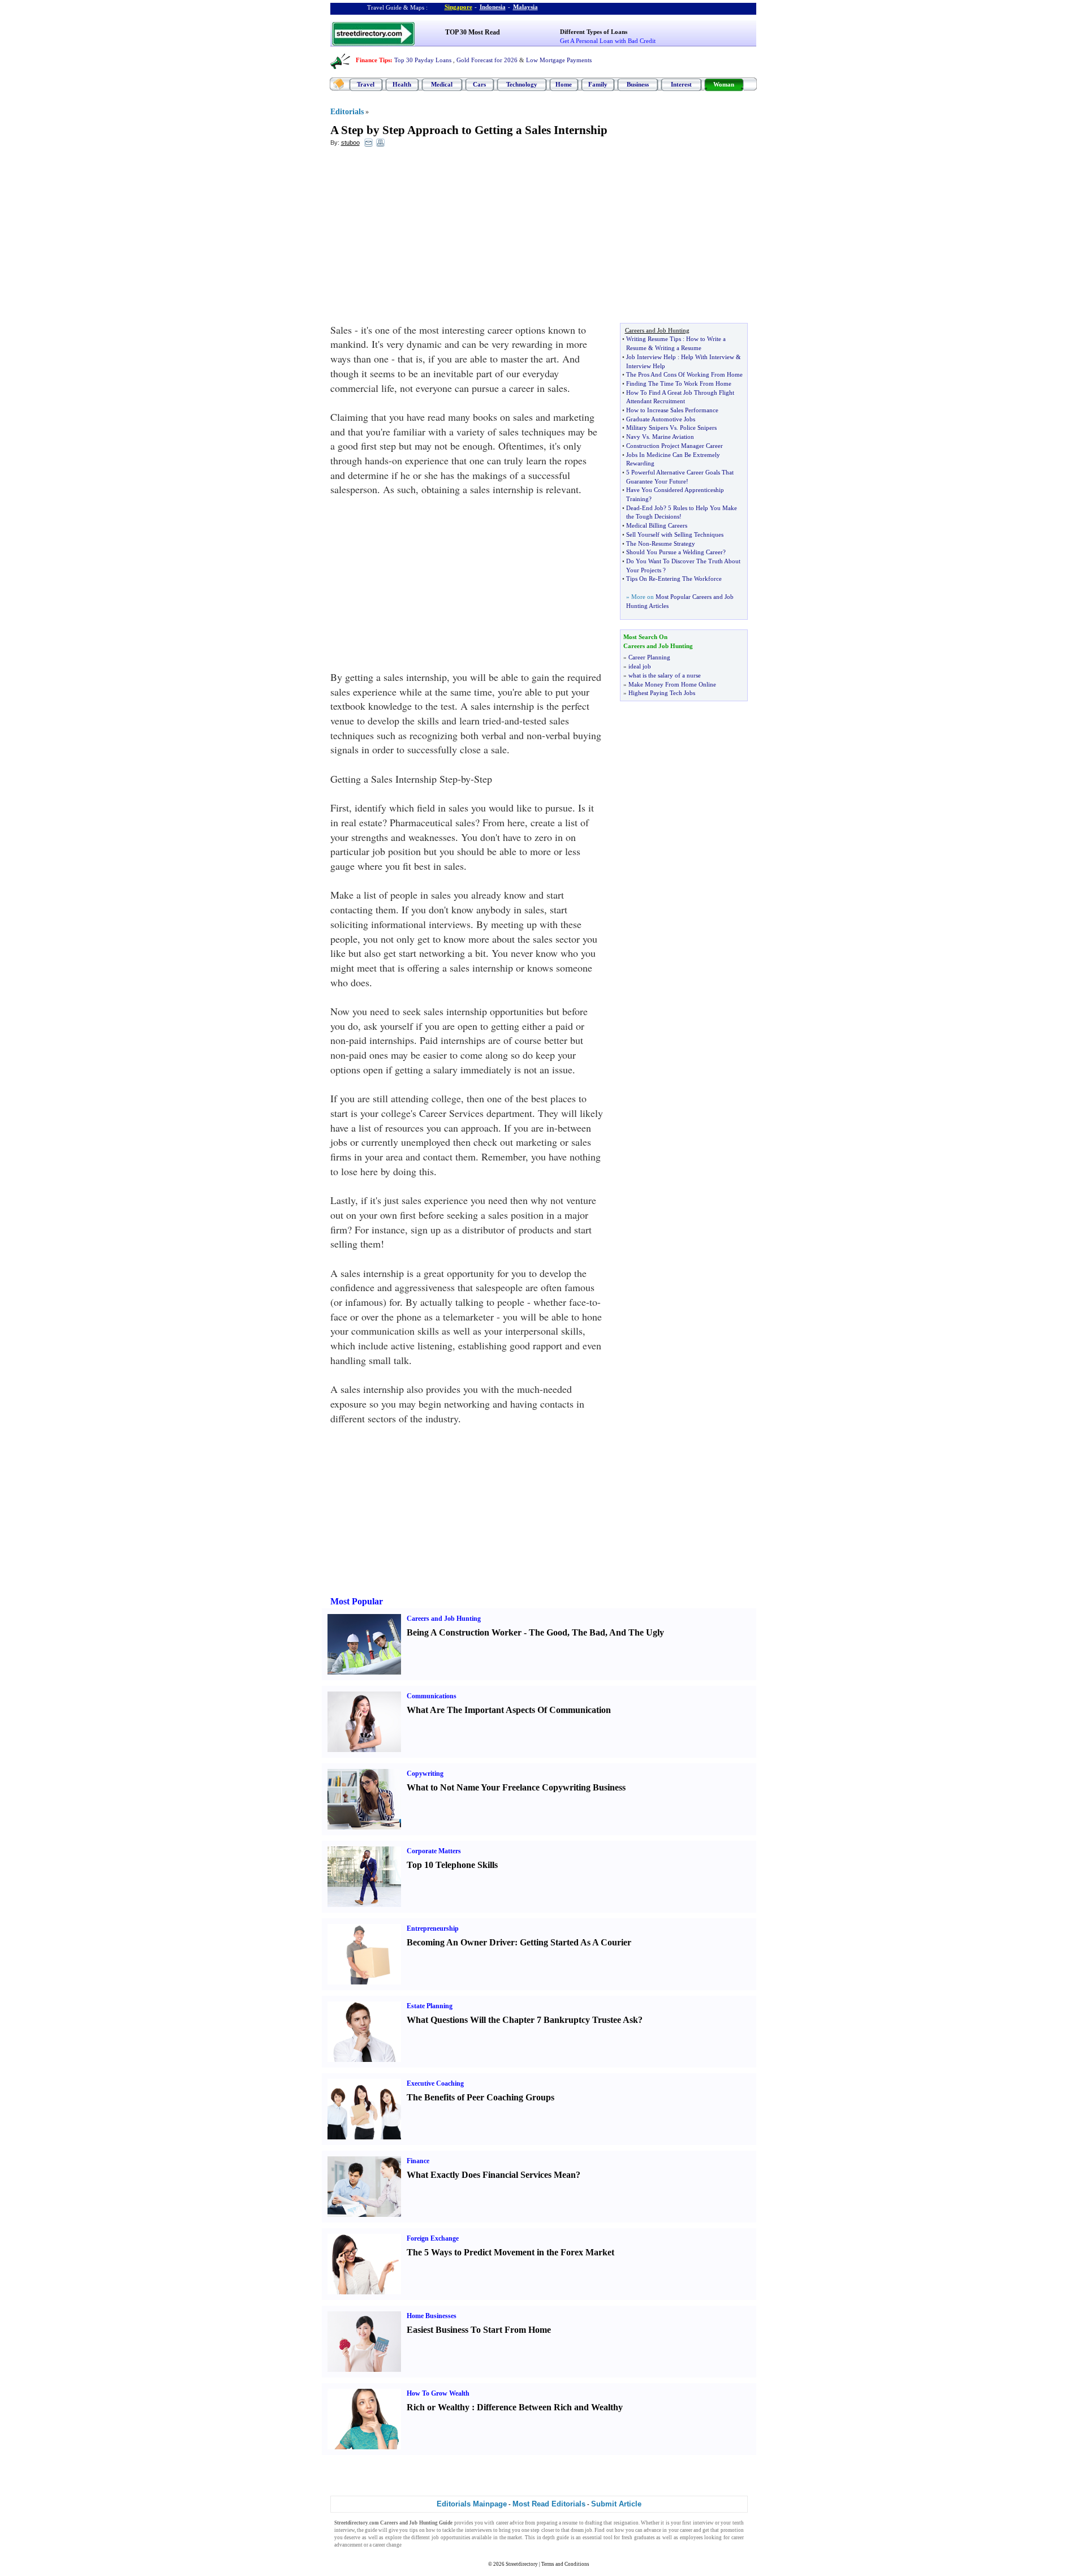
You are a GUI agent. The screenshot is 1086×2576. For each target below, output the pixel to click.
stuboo (350, 143)
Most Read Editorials (549, 2504)
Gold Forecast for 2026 (487, 60)
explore (393, 2538)
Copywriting (425, 1774)
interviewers (479, 2530)
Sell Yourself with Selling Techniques (675, 534)
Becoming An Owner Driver (461, 1942)
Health (402, 84)
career (686, 2530)
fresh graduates (638, 2538)
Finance (418, 2161)
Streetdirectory (522, 2564)
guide (371, 2530)
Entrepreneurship (433, 1928)
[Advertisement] (423, 238)
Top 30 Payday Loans (423, 60)
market (515, 2538)
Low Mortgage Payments (559, 60)
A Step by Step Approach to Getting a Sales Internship (469, 130)
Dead (633, 508)
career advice (510, 2523)
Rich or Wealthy (438, 2407)
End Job (653, 508)
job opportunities (451, 2538)
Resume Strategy (673, 543)
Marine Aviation (673, 437)
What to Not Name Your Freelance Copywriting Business (516, 1787)
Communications (432, 1696)
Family (598, 84)
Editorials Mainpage (472, 2504)
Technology (522, 84)
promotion (732, 2530)
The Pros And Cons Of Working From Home (684, 374)
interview (703, 2523)
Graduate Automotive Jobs (661, 419)
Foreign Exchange (433, 2238)
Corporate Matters (434, 1851)
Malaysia (525, 7)
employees (691, 2538)
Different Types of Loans (594, 32)
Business (638, 84)
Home (564, 84)
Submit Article (616, 2504)
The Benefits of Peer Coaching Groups (480, 2097)
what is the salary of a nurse (665, 675)
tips (414, 2530)
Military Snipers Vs (651, 428)
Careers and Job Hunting (444, 1619)
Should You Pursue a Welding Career (675, 552)
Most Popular (357, 1601)
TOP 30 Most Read (473, 32)
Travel (366, 84)
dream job (581, 2530)
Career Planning (649, 657)
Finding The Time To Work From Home (679, 383)
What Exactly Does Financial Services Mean (491, 2175)
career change (387, 2545)
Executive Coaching (435, 2083)
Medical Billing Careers (657, 525)
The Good (548, 1632)
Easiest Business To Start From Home (479, 2330)
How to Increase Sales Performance (672, 410)
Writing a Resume (678, 348)
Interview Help (646, 366)
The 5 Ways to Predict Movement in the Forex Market (510, 2252)
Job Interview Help (651, 357)
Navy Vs (637, 437)
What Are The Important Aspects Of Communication (509, 1710)
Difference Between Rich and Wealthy (550, 2407)
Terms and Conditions (565, 2564)
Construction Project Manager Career (675, 446)
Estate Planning (430, 2006)
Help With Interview (708, 357)
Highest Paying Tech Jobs (662, 693)
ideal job (640, 666)
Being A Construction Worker (464, 1632)
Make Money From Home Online (672, 684)
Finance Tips (373, 60)
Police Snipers (698, 428)
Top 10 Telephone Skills (452, 1865)
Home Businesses (432, 2316)
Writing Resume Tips (654, 339)
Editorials (347, 112)
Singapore (458, 7)
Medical (442, 84)
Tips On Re (641, 579)
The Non (638, 543)
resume (570, 2523)
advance (652, 2530)
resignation (626, 2523)
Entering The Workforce (690, 579)
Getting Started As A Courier (576, 1942)
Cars (479, 84)
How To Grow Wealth (438, 2393)
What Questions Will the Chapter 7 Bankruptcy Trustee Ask (522, 2020)
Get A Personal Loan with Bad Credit (608, 41)
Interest (681, 84)
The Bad (589, 1632)
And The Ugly (637, 1632)
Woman (724, 84)
